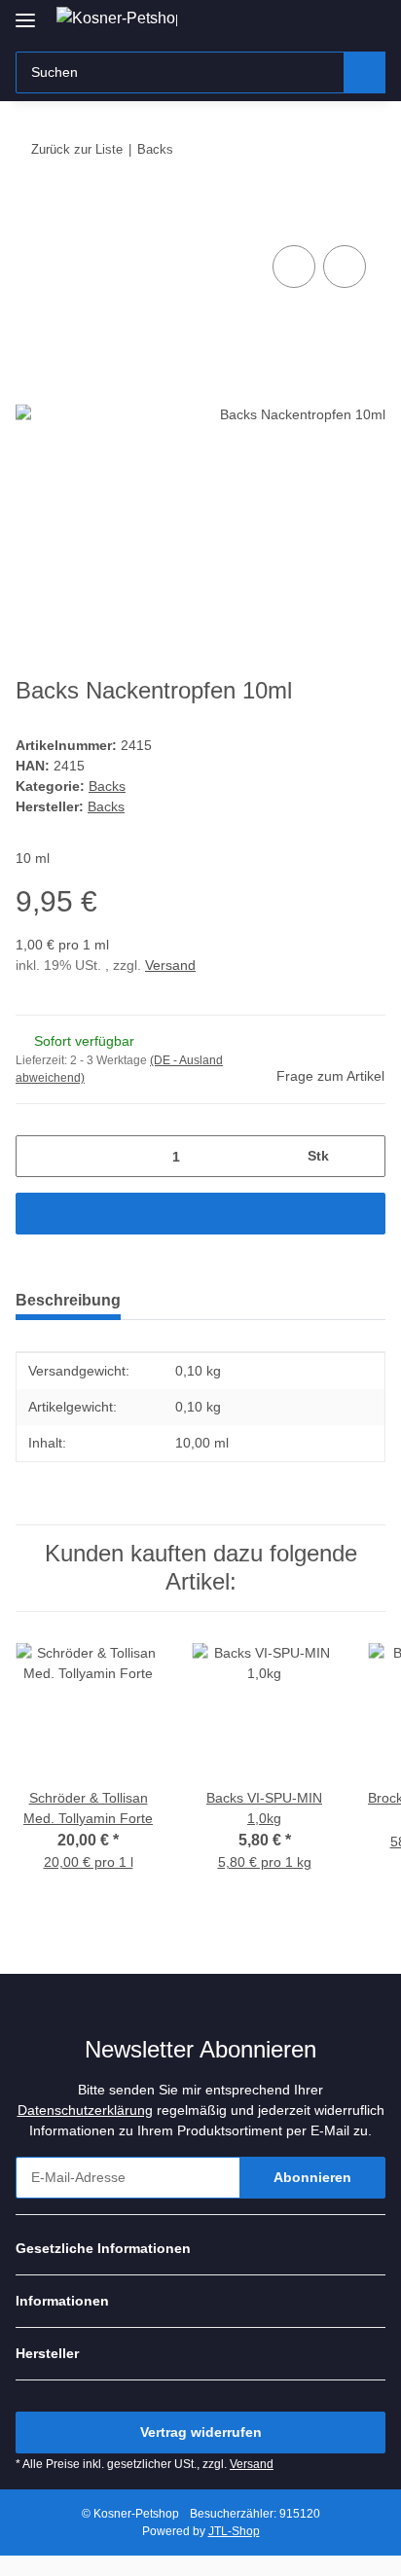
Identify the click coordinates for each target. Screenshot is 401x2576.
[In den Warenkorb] (31, 219)
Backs (107, 786)
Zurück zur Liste (77, 149)
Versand (170, 965)
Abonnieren (312, 2177)
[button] (309, 21)
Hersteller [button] (47, 2353)
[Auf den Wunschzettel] (345, 267)
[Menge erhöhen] (364, 1156)
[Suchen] (365, 72)
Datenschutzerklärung (85, 2110)
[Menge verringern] (37, 1156)
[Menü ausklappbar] (25, 12)
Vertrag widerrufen (201, 2432)
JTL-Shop (234, 2531)
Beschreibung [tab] (68, 1300)
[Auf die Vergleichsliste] (294, 267)
